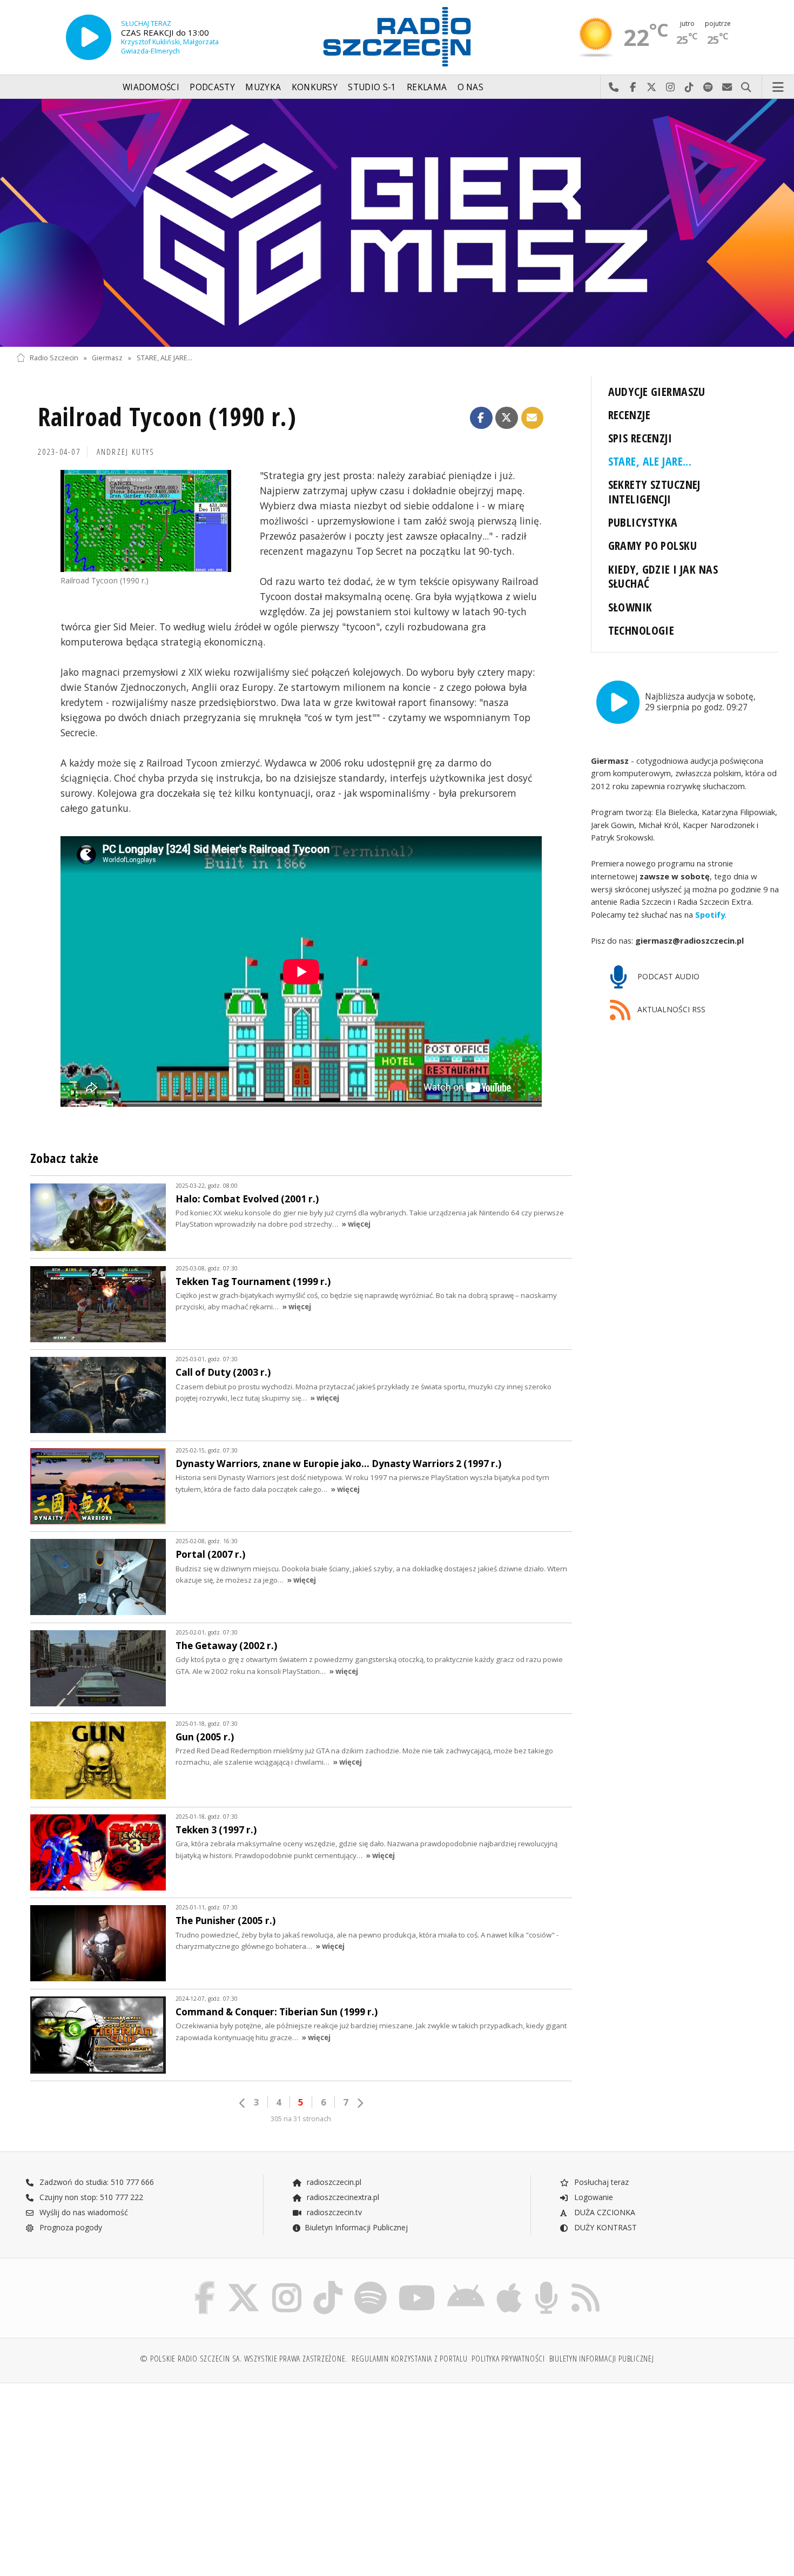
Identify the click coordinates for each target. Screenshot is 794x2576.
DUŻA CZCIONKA (604, 2212)
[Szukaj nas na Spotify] (371, 2284)
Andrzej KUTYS (126, 452)
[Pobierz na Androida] (466, 2284)
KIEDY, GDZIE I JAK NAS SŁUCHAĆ (663, 576)
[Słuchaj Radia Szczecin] (89, 37)
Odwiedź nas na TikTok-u (689, 88)
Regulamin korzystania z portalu (410, 2359)
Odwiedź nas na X (652, 88)
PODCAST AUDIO (667, 976)
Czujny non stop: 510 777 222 (90, 2197)
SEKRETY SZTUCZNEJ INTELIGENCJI (654, 492)
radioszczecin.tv (333, 2212)
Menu (778, 88)
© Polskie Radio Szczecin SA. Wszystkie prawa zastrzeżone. (244, 2359)
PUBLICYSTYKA (643, 522)
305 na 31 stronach (301, 2119)
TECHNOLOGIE (641, 630)
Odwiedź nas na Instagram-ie (671, 88)
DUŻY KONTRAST (604, 2227)
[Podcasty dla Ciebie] (546, 2284)
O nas (471, 87)
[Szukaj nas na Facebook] (205, 2284)
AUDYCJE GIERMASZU (657, 391)
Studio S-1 (372, 87)
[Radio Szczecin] (397, 37)
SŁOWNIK (630, 607)
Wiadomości (151, 87)
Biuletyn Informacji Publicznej (356, 2227)
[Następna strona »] (360, 2103)
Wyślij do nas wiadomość (727, 88)
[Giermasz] (397, 223)
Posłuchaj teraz (600, 2182)
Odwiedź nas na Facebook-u (633, 88)
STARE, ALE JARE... (164, 358)
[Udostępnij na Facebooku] (481, 418)
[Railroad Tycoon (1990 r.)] (146, 521)
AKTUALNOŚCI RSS (670, 1009)
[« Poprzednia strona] (243, 2103)
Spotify (710, 914)
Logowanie (593, 2197)
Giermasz (107, 358)
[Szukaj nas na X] (244, 2284)
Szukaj (746, 88)
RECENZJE (629, 415)
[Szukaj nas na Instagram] (287, 2284)
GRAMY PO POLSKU (652, 545)
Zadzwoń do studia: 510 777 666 (96, 2182)
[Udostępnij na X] (507, 418)
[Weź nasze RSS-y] (586, 2284)
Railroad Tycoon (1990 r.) (167, 417)
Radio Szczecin (54, 358)
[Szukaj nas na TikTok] (328, 2284)
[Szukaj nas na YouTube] (417, 2284)
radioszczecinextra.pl (342, 2197)
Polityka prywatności (508, 2359)
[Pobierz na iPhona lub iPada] (509, 2284)
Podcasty (212, 87)
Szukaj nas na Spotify (708, 88)
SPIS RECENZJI (640, 438)
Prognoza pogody (70, 2227)
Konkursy (315, 87)
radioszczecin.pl (333, 2182)
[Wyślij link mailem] (533, 418)
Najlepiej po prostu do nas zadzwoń (614, 88)
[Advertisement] (109, 2474)
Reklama (427, 87)
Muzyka (263, 87)
